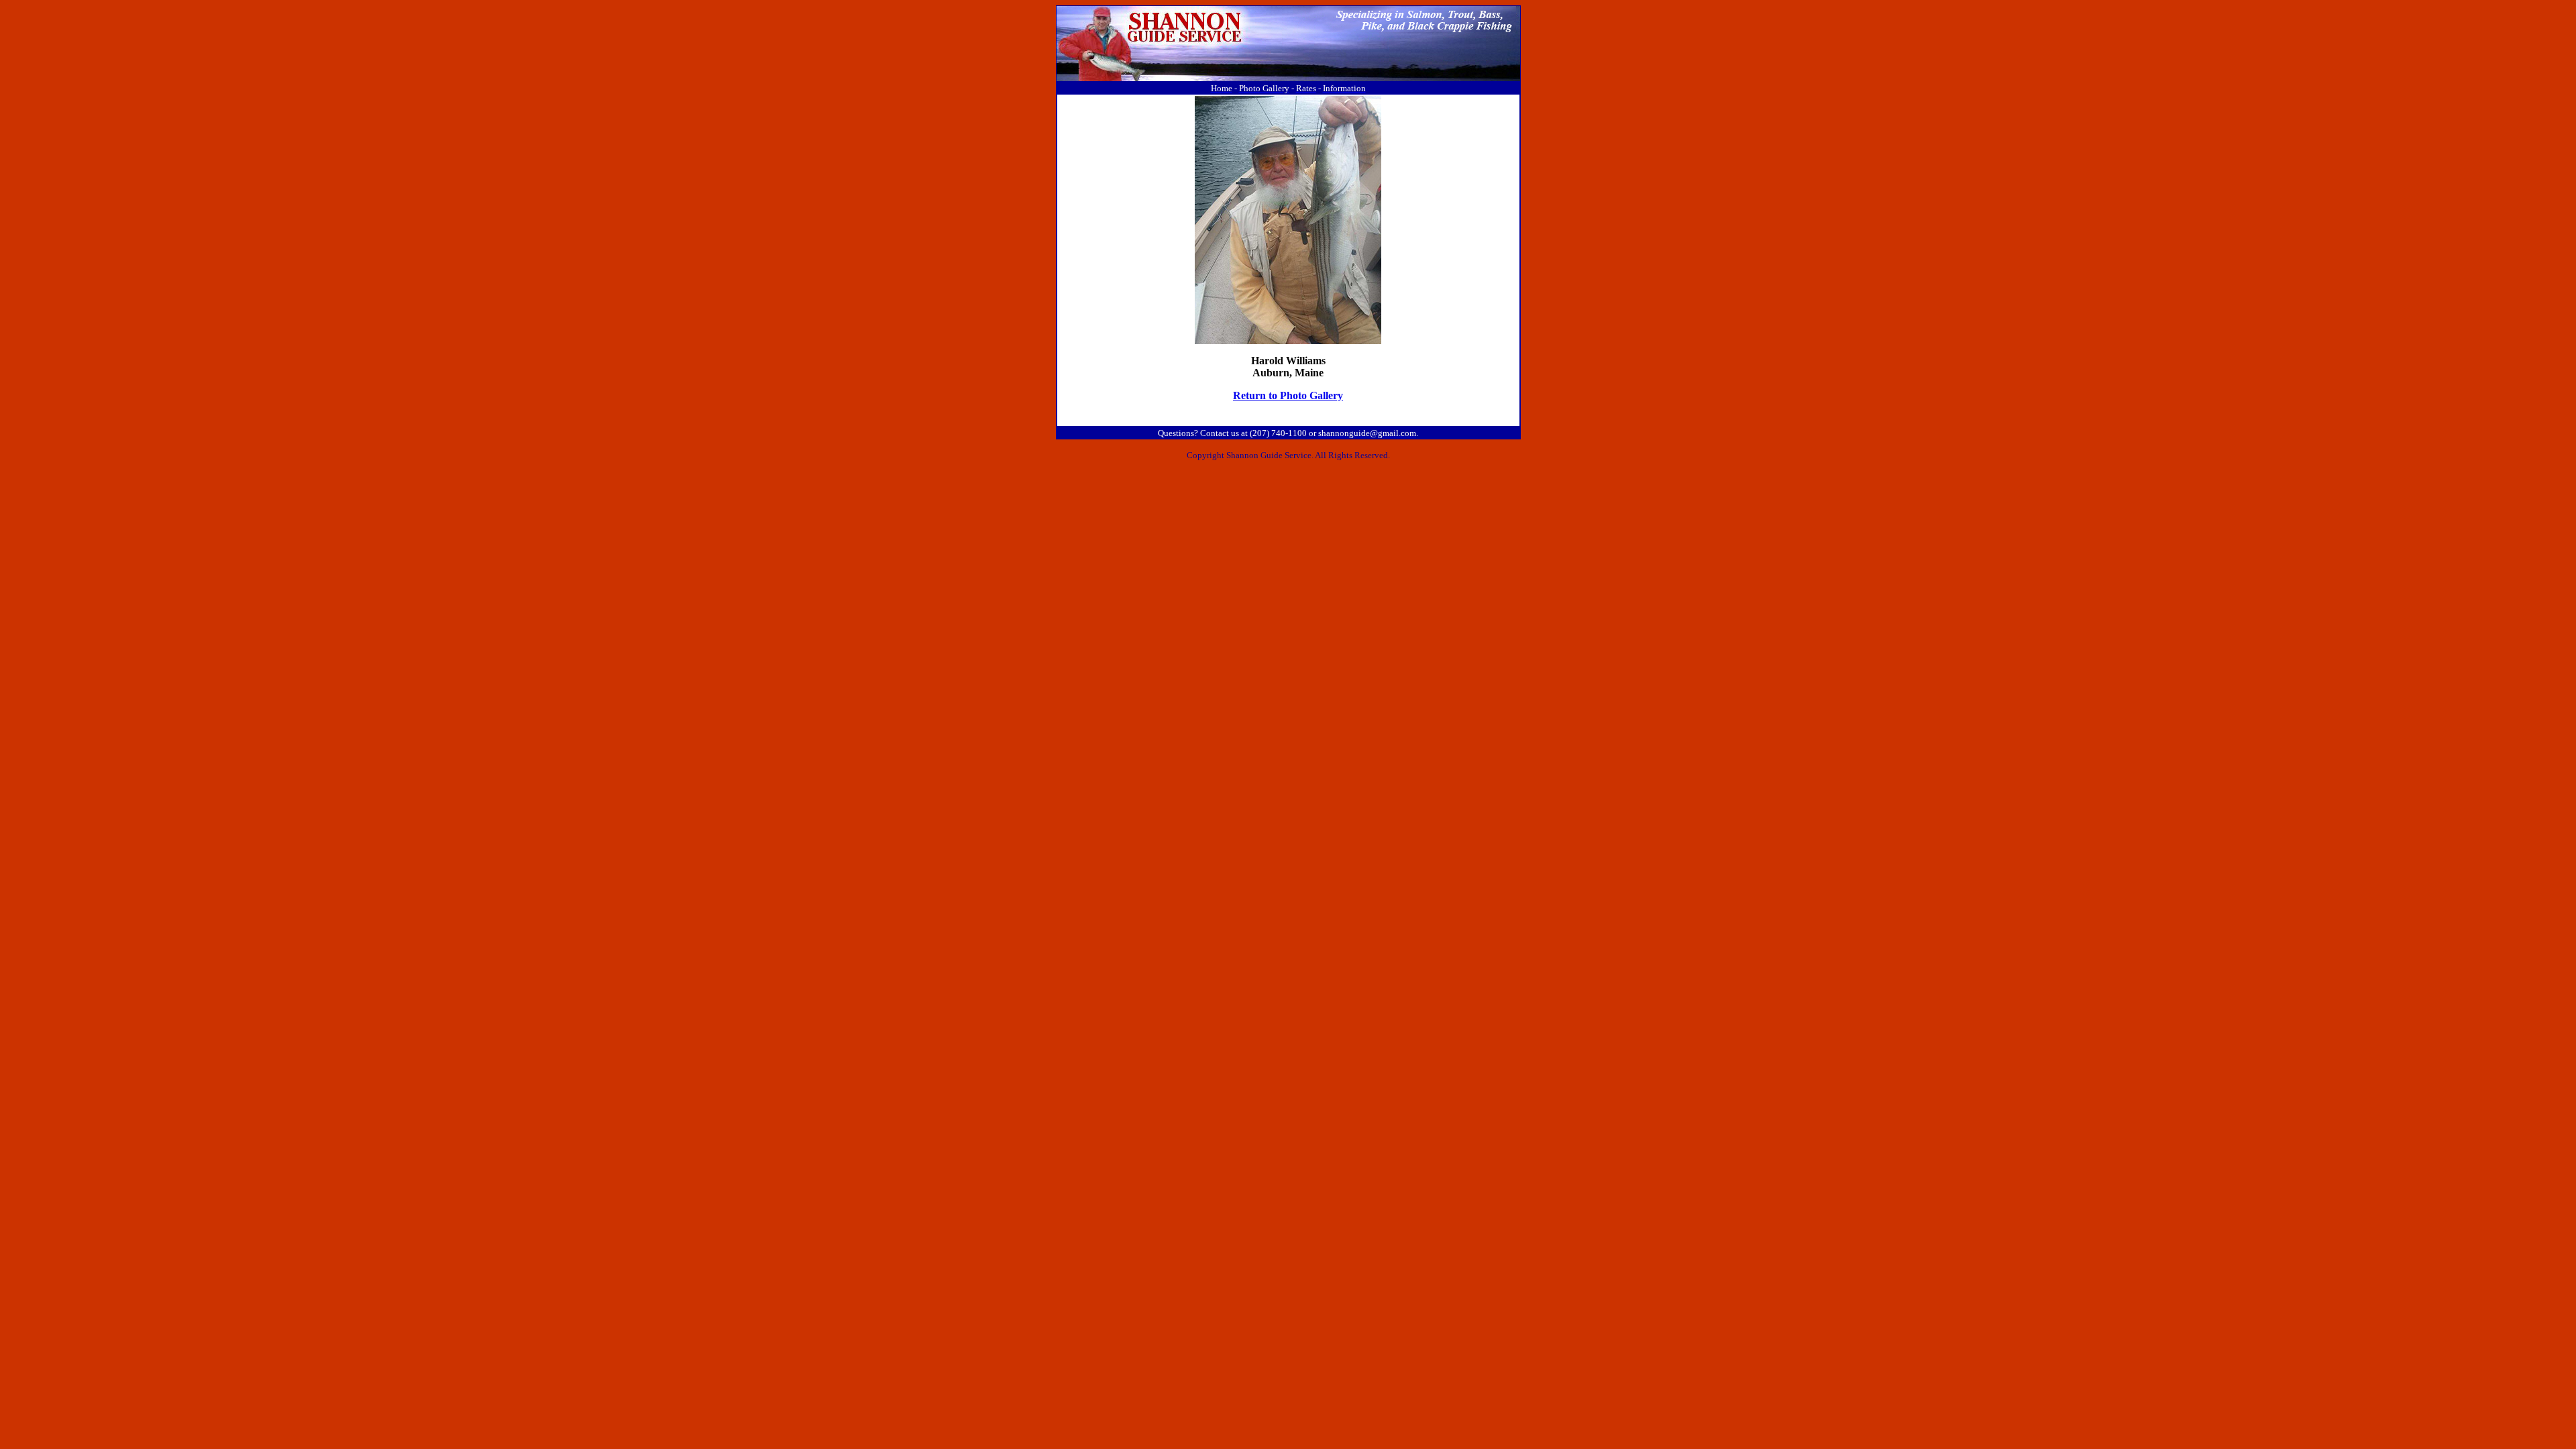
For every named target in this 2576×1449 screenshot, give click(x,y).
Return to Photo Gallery (1288, 395)
